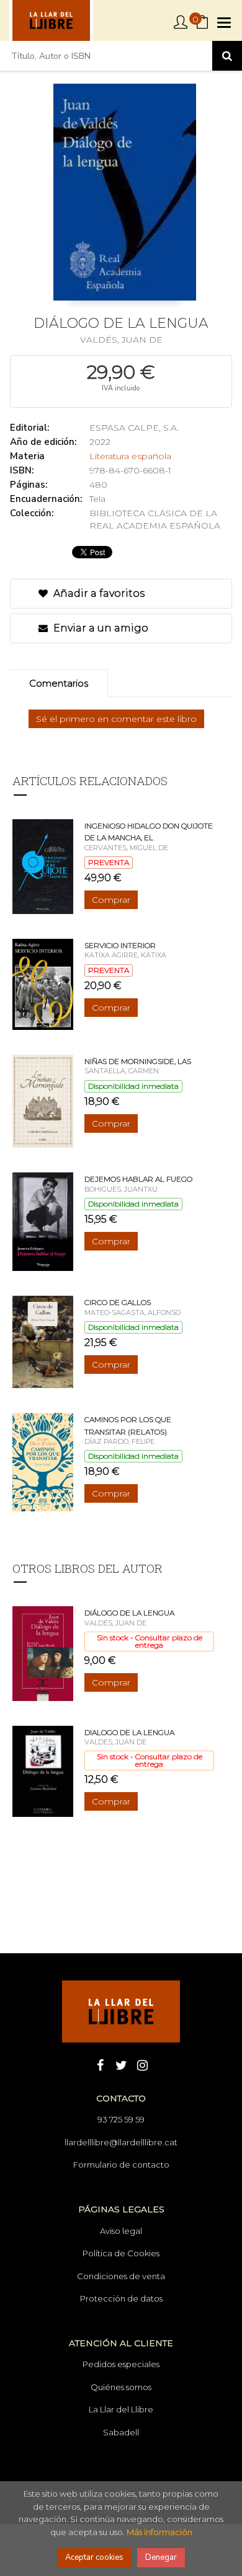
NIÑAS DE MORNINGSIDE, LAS (138, 1061)
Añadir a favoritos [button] (98, 593)
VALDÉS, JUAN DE (121, 340)
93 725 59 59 (121, 2119)
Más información (159, 2532)
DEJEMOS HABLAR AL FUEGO (138, 1179)
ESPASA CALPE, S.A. (134, 428)
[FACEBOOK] (100, 2064)
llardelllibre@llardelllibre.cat (121, 2142)
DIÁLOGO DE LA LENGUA (129, 1613)
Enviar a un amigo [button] (100, 628)
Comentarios (59, 683)
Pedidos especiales (121, 2364)
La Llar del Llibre (121, 2409)
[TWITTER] (121, 2064)
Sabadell (121, 2432)
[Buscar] (227, 56)
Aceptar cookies (94, 2557)
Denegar (161, 2557)
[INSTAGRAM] (142, 2064)
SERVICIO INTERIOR (120, 945)
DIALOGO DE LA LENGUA (129, 1732)
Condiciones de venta (121, 2276)
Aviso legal (121, 2231)
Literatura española (130, 456)
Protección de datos (121, 2298)
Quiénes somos (121, 2387)
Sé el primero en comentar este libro (116, 719)
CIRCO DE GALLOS (118, 1302)
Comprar (111, 900)
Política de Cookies (121, 2253)
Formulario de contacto (121, 2165)
